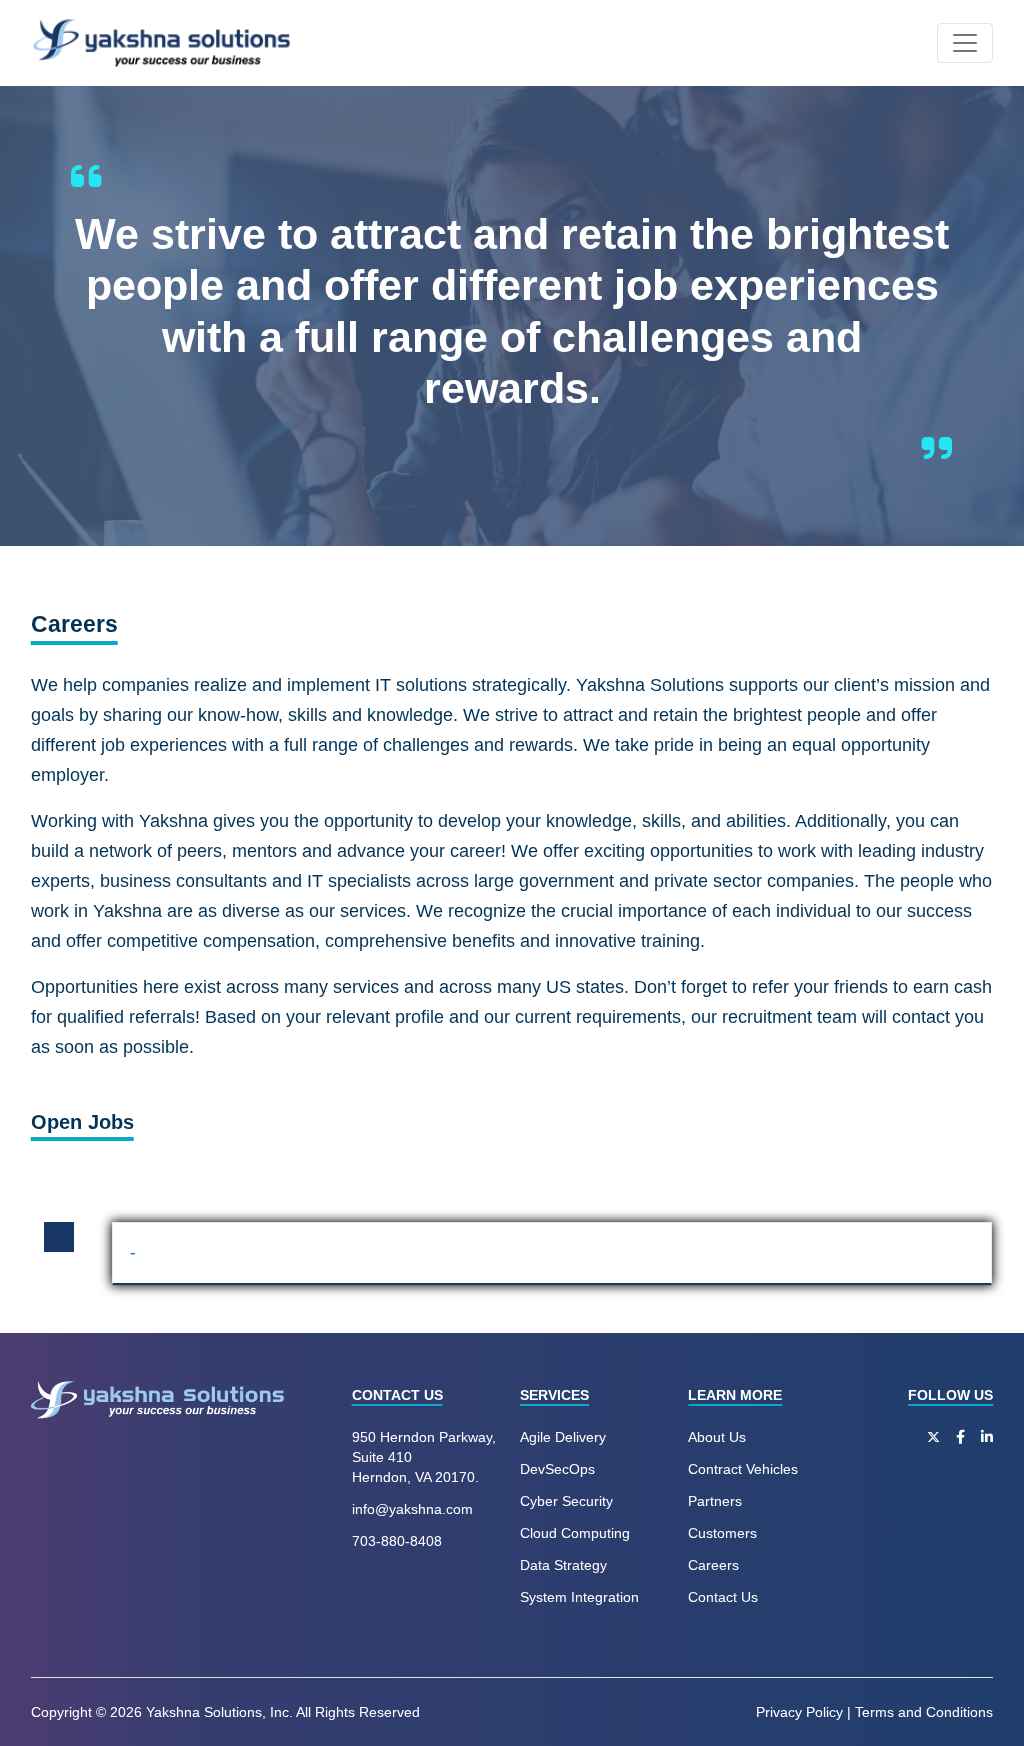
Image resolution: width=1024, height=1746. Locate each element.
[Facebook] (960, 1437)
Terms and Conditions (924, 1712)
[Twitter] (933, 1437)
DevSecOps (557, 1469)
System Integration (579, 1597)
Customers (722, 1533)
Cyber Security (566, 1501)
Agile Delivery (563, 1437)
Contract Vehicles (743, 1469)
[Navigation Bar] (965, 43)
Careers (713, 1565)
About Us (717, 1437)
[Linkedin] (987, 1437)
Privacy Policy (799, 1712)
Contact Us (723, 1597)
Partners (715, 1501)
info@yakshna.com (412, 1509)
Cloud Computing (575, 1533)
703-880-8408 (397, 1541)
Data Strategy (563, 1565)
